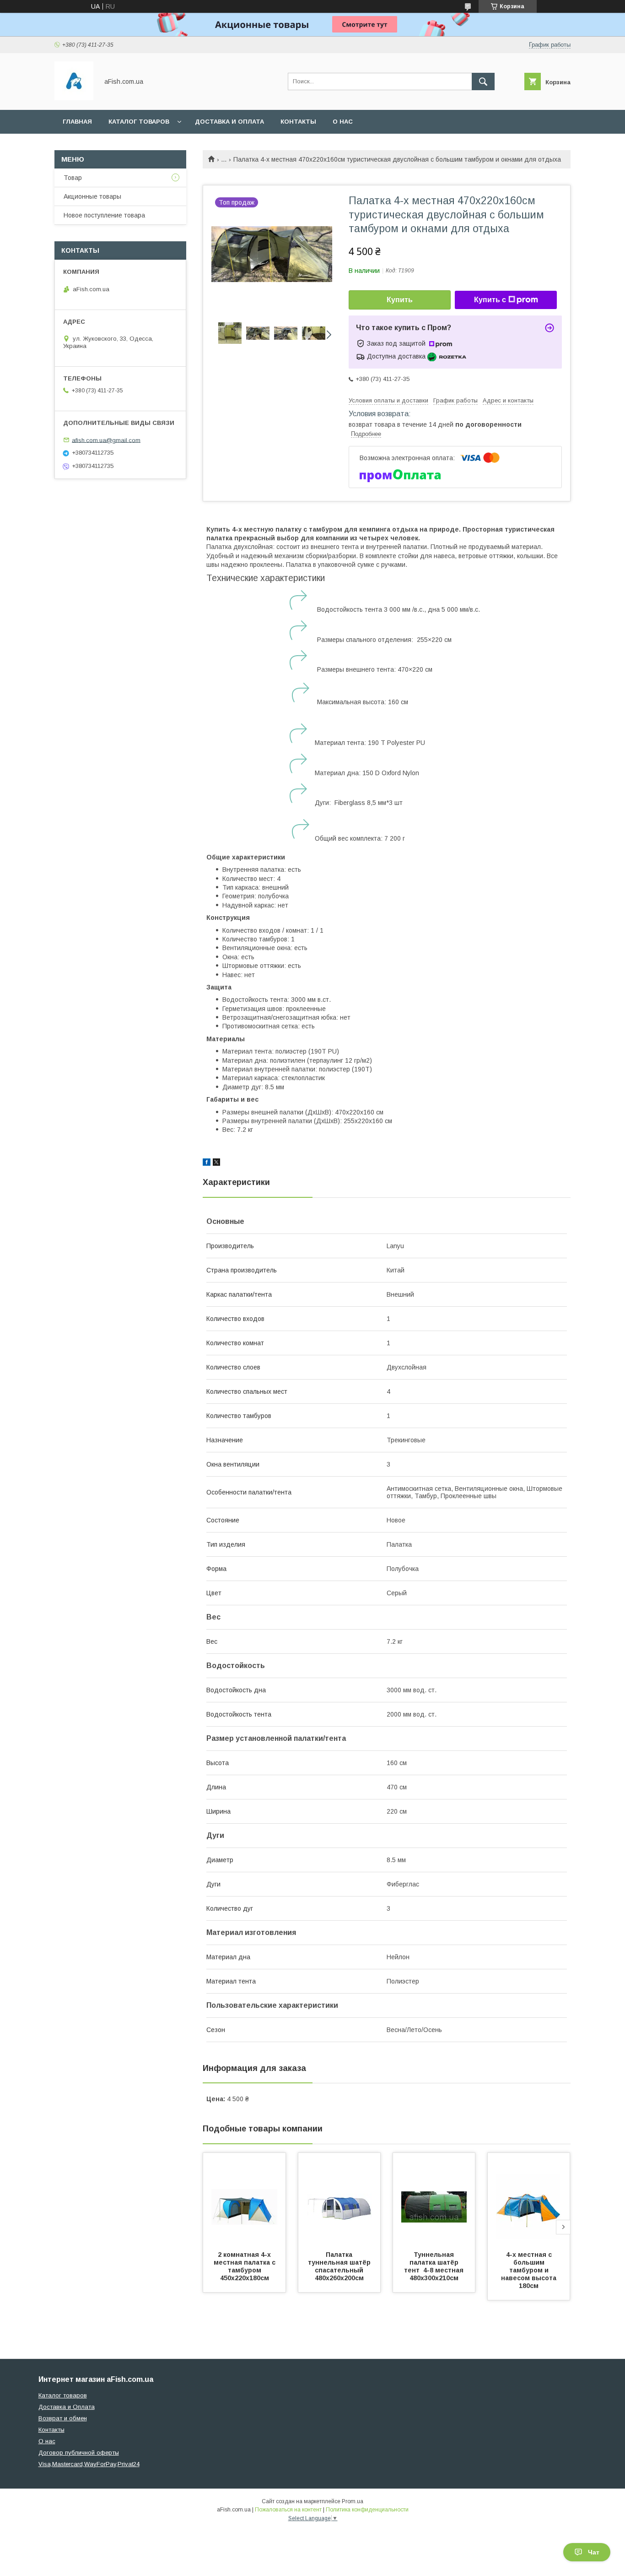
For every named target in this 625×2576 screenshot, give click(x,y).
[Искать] (483, 82)
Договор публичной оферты (79, 2453)
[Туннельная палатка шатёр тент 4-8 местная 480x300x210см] (434, 2199)
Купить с (490, 300)
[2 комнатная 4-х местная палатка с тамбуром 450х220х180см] (244, 2199)
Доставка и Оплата (67, 2407)
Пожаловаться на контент (288, 2510)
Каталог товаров (139, 122)
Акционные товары (92, 196)
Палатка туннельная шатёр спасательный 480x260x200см (340, 2266)
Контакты (298, 122)
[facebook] (207, 1163)
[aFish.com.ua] (74, 98)
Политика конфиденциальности (367, 2510)
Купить (400, 300)
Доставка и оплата (229, 122)
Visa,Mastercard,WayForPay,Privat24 (89, 2464)
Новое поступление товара (104, 215)
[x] (216, 1163)
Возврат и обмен (63, 2418)
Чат (594, 2552)
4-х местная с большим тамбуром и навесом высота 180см (530, 2270)
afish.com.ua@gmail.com (106, 440)
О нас (343, 122)
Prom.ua (353, 2501)
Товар (73, 178)
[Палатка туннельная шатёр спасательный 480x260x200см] (339, 2199)
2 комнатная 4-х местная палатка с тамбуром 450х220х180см (245, 2266)
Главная (77, 122)
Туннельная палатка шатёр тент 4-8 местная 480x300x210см (435, 2266)
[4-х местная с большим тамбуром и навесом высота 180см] (529, 2199)
